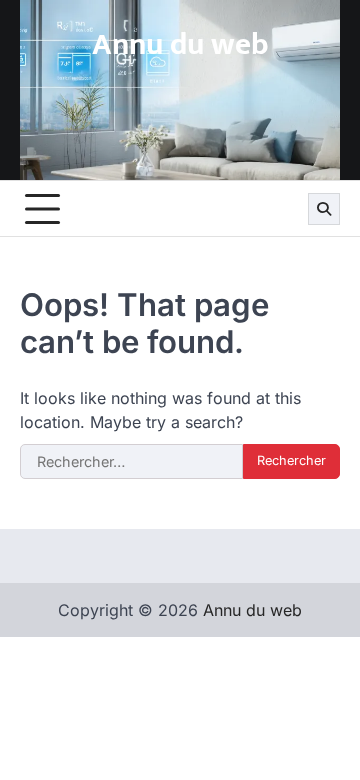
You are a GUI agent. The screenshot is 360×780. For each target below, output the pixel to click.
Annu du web (180, 45)
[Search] (324, 209)
